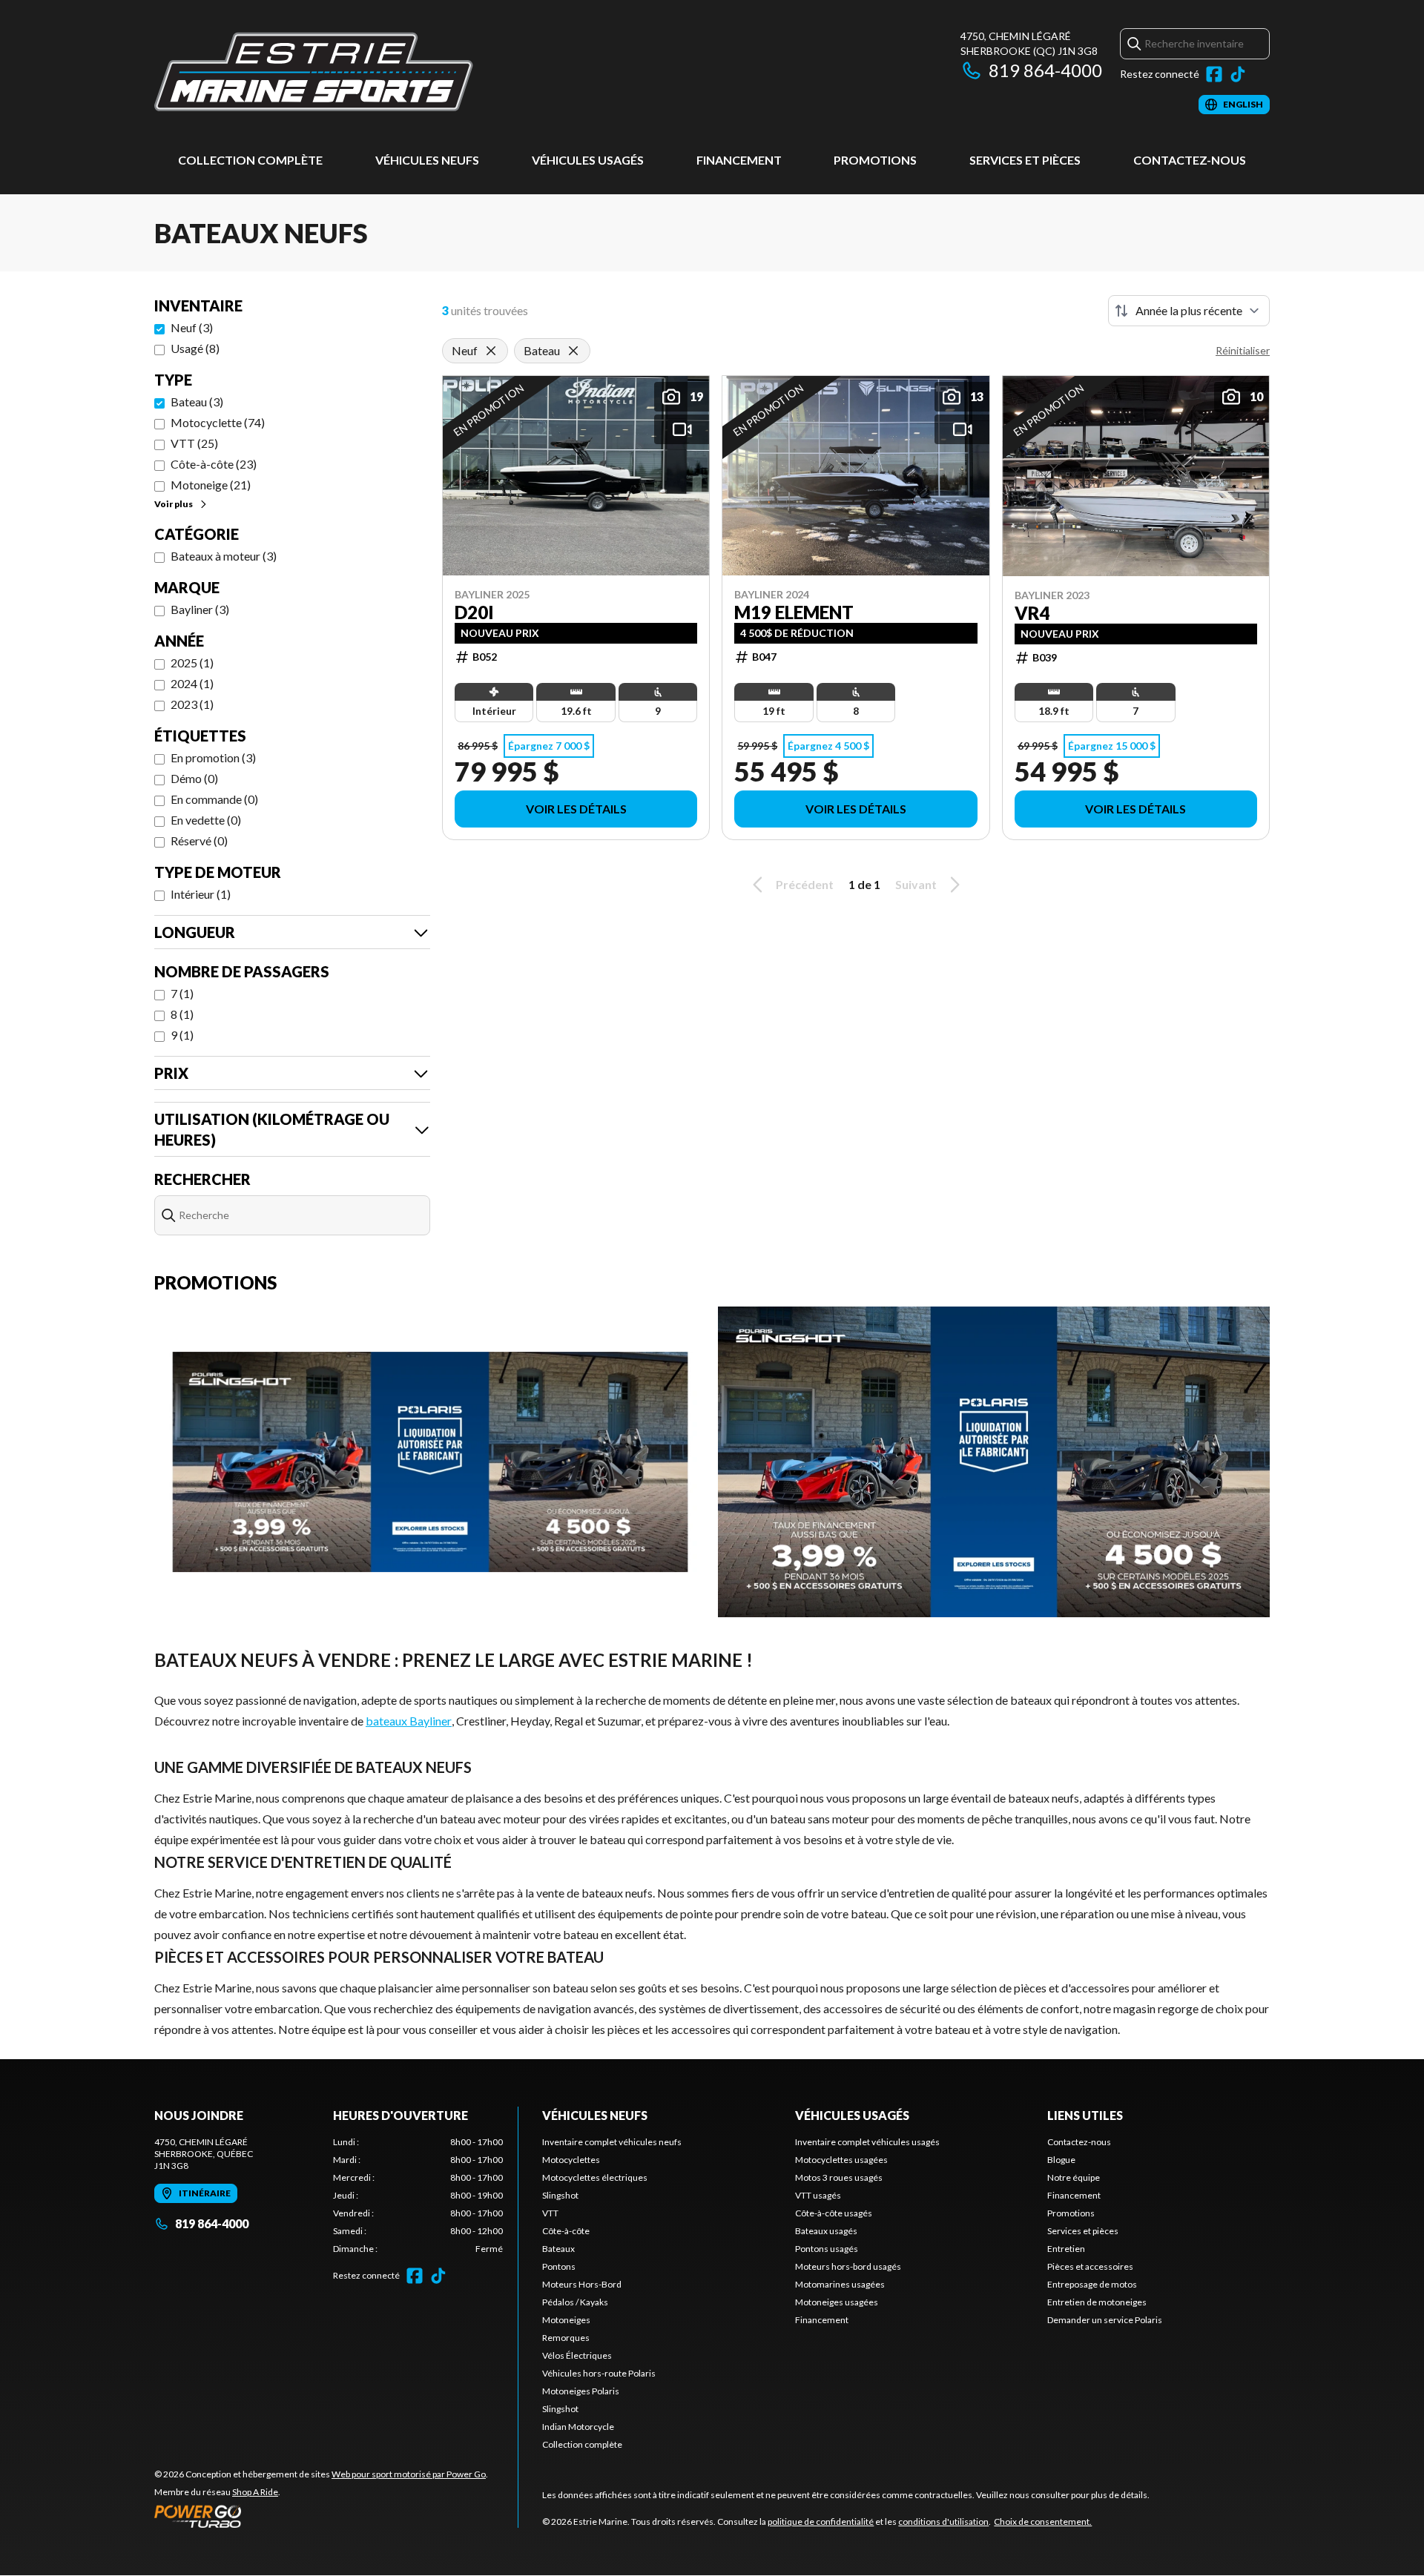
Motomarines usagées (840, 2284)
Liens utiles (1085, 2115)
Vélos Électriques (577, 2355)
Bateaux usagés (826, 2231)
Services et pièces (1025, 160)
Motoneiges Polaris (581, 2391)
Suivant (916, 884)
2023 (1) (192, 704)
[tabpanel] (418, 2196)
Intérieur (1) (201, 894)
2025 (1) (192, 663)
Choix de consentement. (1043, 2521)
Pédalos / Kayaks (575, 2302)
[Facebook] (1214, 74)
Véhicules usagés (588, 160)
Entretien (1066, 2249)
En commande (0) (214, 799)
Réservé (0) (199, 840)
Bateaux (558, 2249)
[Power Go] (321, 2516)
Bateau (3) (197, 402)
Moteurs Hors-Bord (582, 2284)
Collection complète (250, 160)
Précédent (805, 884)
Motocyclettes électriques (595, 2177)
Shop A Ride (255, 2492)
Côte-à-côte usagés (834, 2213)
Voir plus (174, 504)
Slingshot (560, 2195)
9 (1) (182, 1035)
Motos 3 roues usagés (839, 2177)
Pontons (559, 2266)
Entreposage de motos (1092, 2284)
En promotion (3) (213, 757)
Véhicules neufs (427, 160)
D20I (474, 612)
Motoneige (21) (211, 485)
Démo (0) (194, 778)
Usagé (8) (195, 348)
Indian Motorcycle (578, 2427)
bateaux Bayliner (409, 1721)
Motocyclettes (571, 2160)
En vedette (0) (206, 820)
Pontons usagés (827, 2249)
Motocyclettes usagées (841, 2160)
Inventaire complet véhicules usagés (867, 2142)
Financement (739, 160)
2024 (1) (192, 683)
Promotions (875, 160)
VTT (550, 2213)
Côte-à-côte (566, 2231)
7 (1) (182, 993)
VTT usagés (818, 2195)
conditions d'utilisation (943, 2521)
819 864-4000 (1045, 70)
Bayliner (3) (200, 609)
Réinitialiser (1243, 350)
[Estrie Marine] (314, 72)
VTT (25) (194, 443)
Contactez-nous (1190, 160)
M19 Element (794, 612)
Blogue (1061, 2160)
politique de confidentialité (821, 2521)
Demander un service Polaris (1105, 2320)
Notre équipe (1074, 2177)
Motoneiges (566, 2320)
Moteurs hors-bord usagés (848, 2266)
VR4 (1032, 613)
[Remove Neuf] (491, 351)
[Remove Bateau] (573, 351)
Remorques (566, 2338)
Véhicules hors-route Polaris (599, 2373)
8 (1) (182, 1014)
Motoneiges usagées (837, 2302)
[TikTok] (1238, 74)
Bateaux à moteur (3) (224, 556)
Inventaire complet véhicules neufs (612, 2142)
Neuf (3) (192, 327)
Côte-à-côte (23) (214, 464)
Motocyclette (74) (218, 422)
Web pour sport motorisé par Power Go (409, 2474)
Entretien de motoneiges (1097, 2302)
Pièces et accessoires (1090, 2266)
